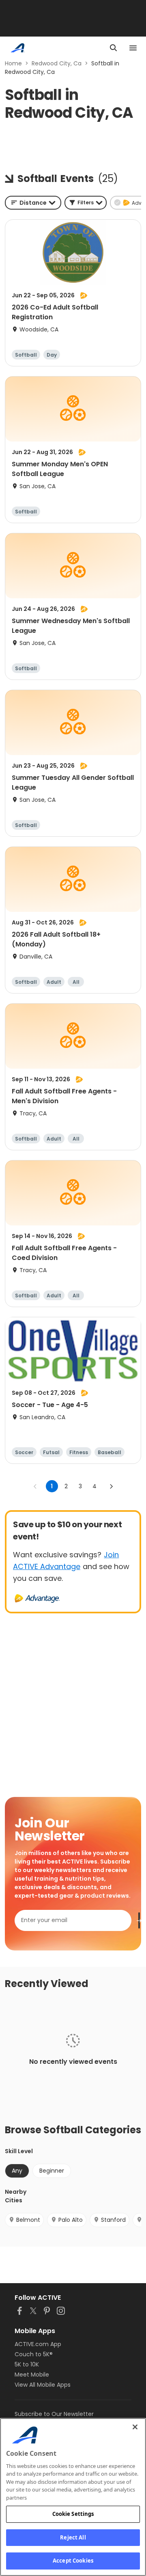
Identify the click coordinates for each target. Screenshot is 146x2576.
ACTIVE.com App (38, 2344)
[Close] (135, 2427)
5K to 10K (27, 2364)
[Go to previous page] (35, 1486)
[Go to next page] (111, 1486)
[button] (86, 203)
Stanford (113, 2220)
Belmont (28, 2220)
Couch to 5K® (34, 2354)
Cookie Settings (73, 2514)
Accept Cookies (73, 2561)
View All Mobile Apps (43, 2385)
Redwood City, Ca (57, 63)
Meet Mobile (32, 2375)
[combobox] (33, 203)
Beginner (52, 2171)
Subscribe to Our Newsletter (54, 2414)
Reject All (73, 2537)
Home (13, 63)
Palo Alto (71, 2220)
